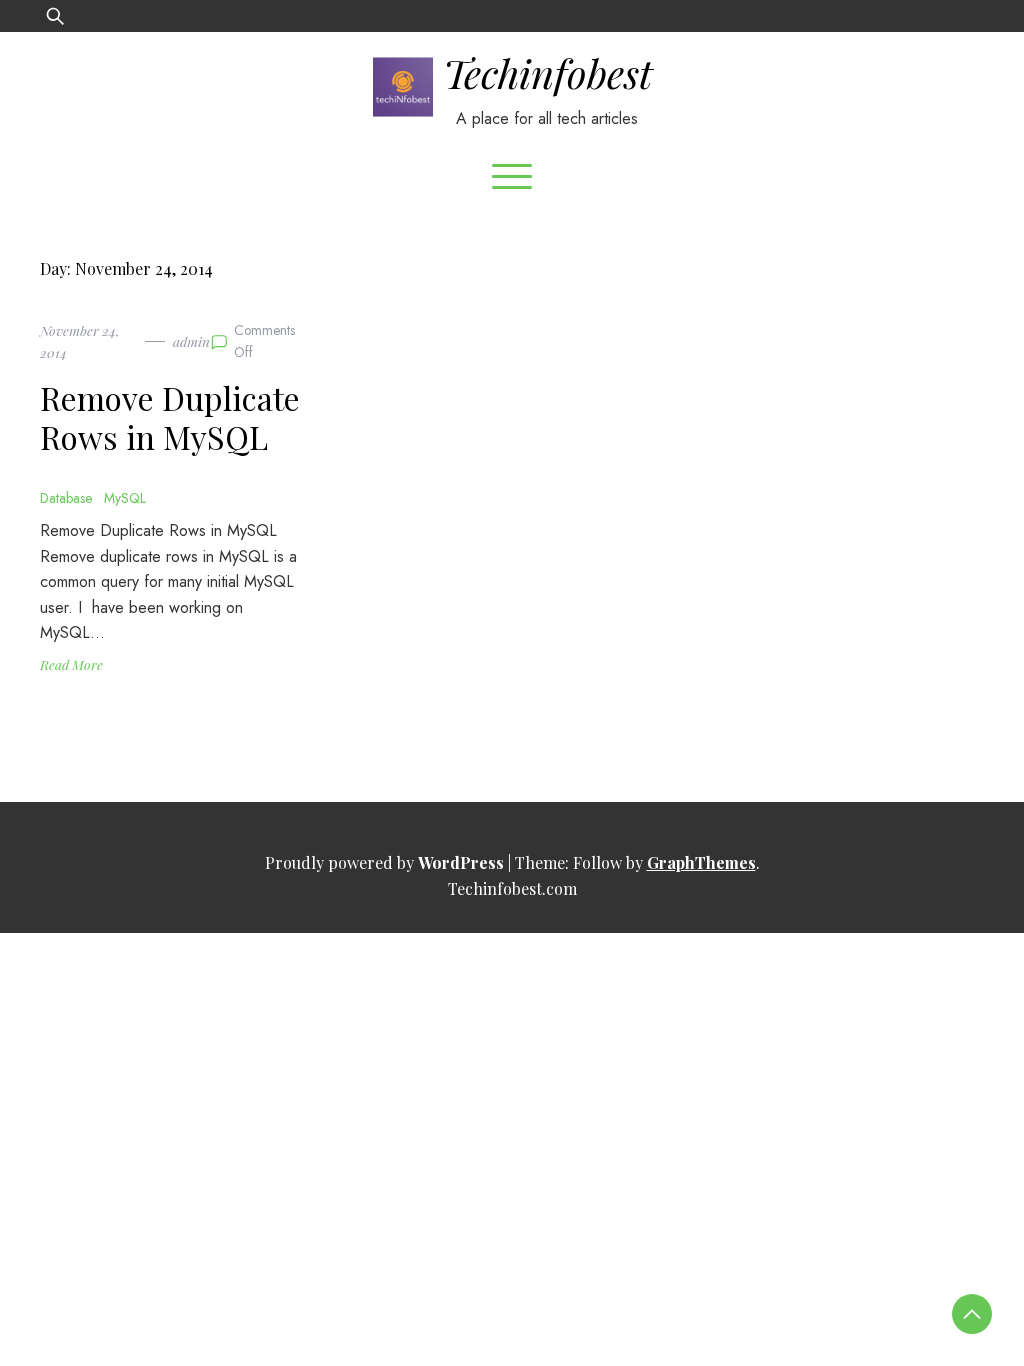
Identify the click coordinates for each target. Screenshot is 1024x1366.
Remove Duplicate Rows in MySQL (170, 416)
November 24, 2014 (79, 341)
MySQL (125, 498)
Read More (71, 664)
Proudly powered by (384, 862)
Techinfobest (547, 72)
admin (191, 341)
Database (66, 498)
